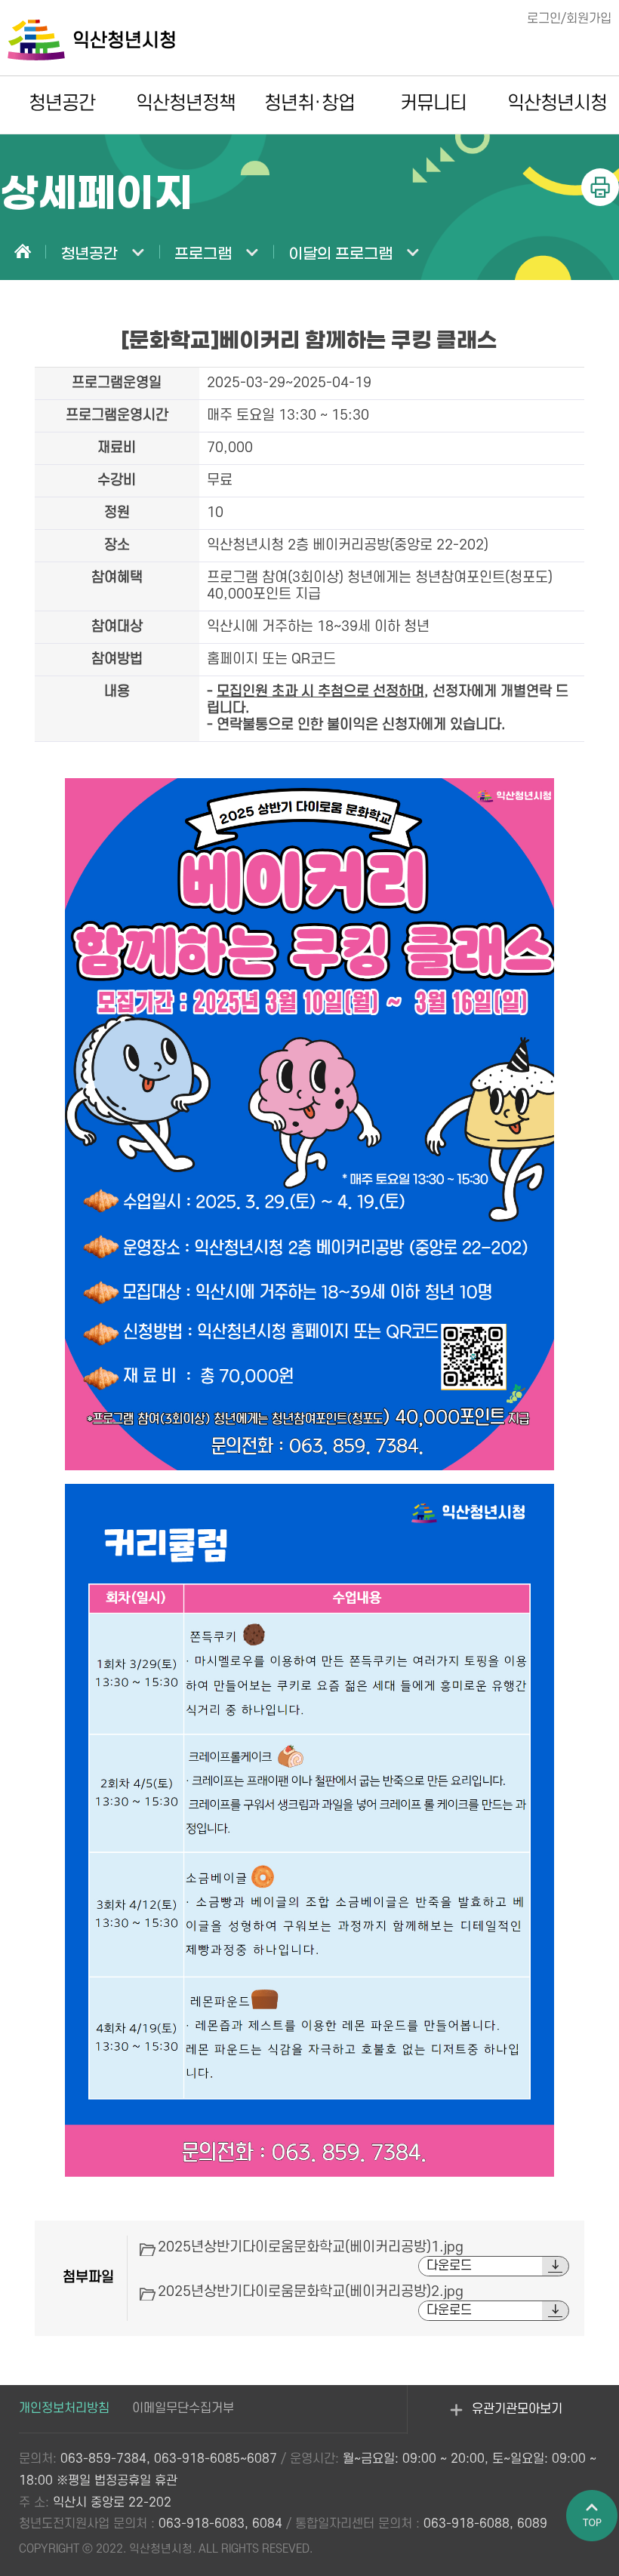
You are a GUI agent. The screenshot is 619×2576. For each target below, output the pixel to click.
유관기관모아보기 (508, 2418)
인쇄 (600, 187)
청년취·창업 (309, 103)
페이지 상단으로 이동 (593, 2516)
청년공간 (62, 103)
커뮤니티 (433, 103)
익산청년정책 (186, 103)
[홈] (23, 253)
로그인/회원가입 (569, 19)
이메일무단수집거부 (183, 2408)
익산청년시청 (557, 103)
